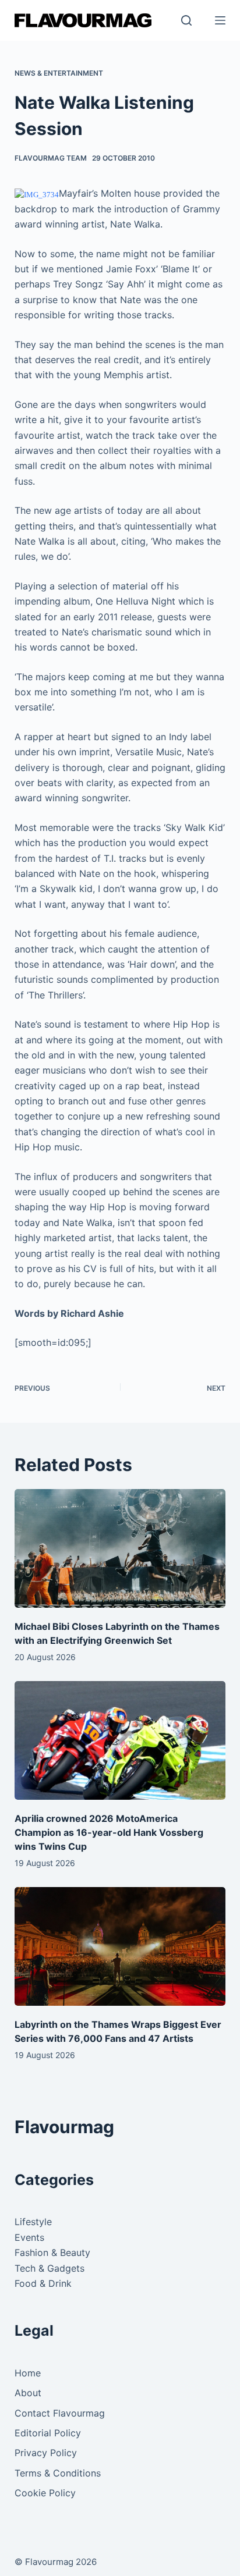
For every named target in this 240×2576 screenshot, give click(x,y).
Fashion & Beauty (52, 2252)
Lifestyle (33, 2222)
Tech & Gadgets (50, 2268)
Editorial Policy (48, 2433)
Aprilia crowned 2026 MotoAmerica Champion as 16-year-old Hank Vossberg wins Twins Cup (109, 1832)
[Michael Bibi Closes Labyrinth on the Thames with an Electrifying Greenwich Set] (120, 1548)
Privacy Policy (46, 2453)
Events (29, 2237)
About (28, 2393)
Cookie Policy (45, 2493)
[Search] (186, 20)
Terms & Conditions (58, 2473)
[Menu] (220, 20)
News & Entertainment (59, 73)
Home (28, 2373)
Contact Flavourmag (60, 2413)
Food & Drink (43, 2283)
